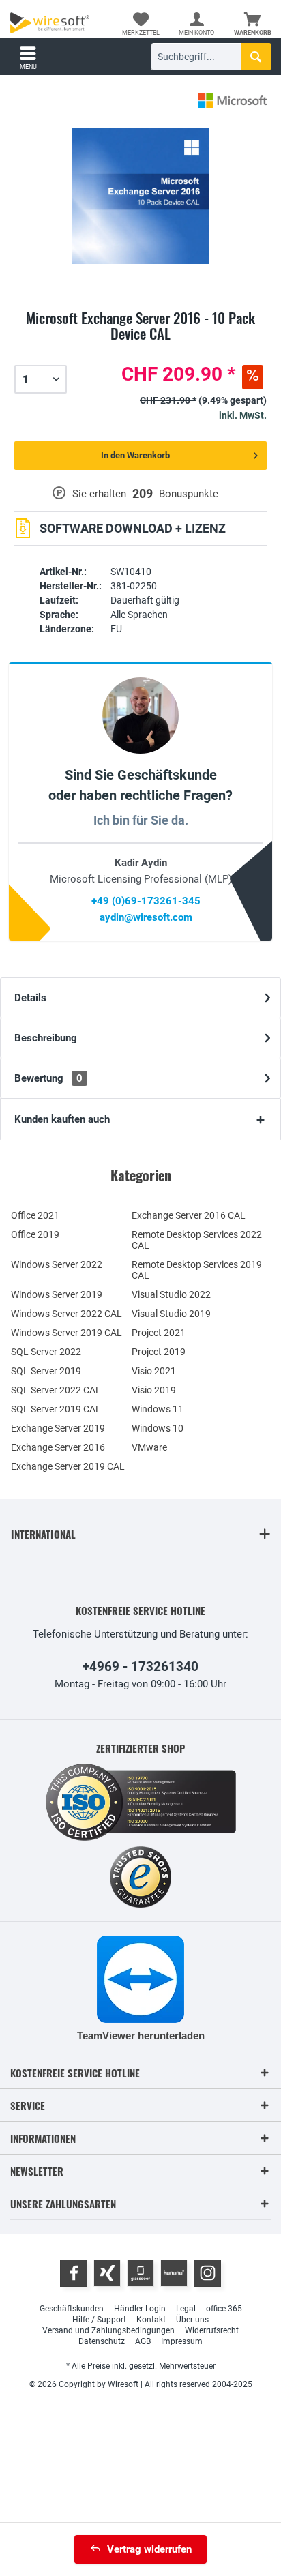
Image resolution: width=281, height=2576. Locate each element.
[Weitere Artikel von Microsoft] (233, 101)
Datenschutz (102, 2341)
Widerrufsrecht (212, 2330)
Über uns (192, 2320)
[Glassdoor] (140, 2273)
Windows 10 (158, 1428)
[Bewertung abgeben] (140, 350)
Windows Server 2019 (57, 1294)
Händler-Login (140, 2309)
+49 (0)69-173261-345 (146, 901)
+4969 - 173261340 (140, 1667)
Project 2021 (159, 1333)
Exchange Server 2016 (58, 1447)
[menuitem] (253, 24)
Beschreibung (46, 1038)
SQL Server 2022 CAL (56, 1390)
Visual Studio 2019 (171, 1314)
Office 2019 (35, 1234)
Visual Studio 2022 (171, 1294)
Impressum (182, 2341)
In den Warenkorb (135, 455)
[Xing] (107, 2273)
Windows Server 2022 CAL (66, 1314)
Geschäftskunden (72, 2309)
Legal (186, 2309)
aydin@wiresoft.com (146, 917)
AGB (143, 2341)
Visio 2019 (154, 1390)
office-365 (224, 2309)
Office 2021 (35, 1215)
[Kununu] (174, 2273)
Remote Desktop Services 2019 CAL (197, 1270)
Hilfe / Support (99, 2320)
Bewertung (48, 1078)
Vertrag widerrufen (149, 2549)
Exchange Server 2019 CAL (68, 1466)
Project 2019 (159, 1352)
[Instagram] (207, 2273)
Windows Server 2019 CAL (66, 1333)
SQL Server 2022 (46, 1352)
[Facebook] (74, 2273)
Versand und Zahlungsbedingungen (108, 2330)
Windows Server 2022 (57, 1264)
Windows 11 (158, 1409)
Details (30, 998)
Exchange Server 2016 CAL (189, 1215)
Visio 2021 (154, 1371)
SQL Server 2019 (46, 1371)
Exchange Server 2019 (58, 1428)
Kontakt (151, 2320)
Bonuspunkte (189, 494)
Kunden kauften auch (62, 1119)
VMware (149, 1447)
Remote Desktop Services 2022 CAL (197, 1240)
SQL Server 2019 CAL (56, 1409)
